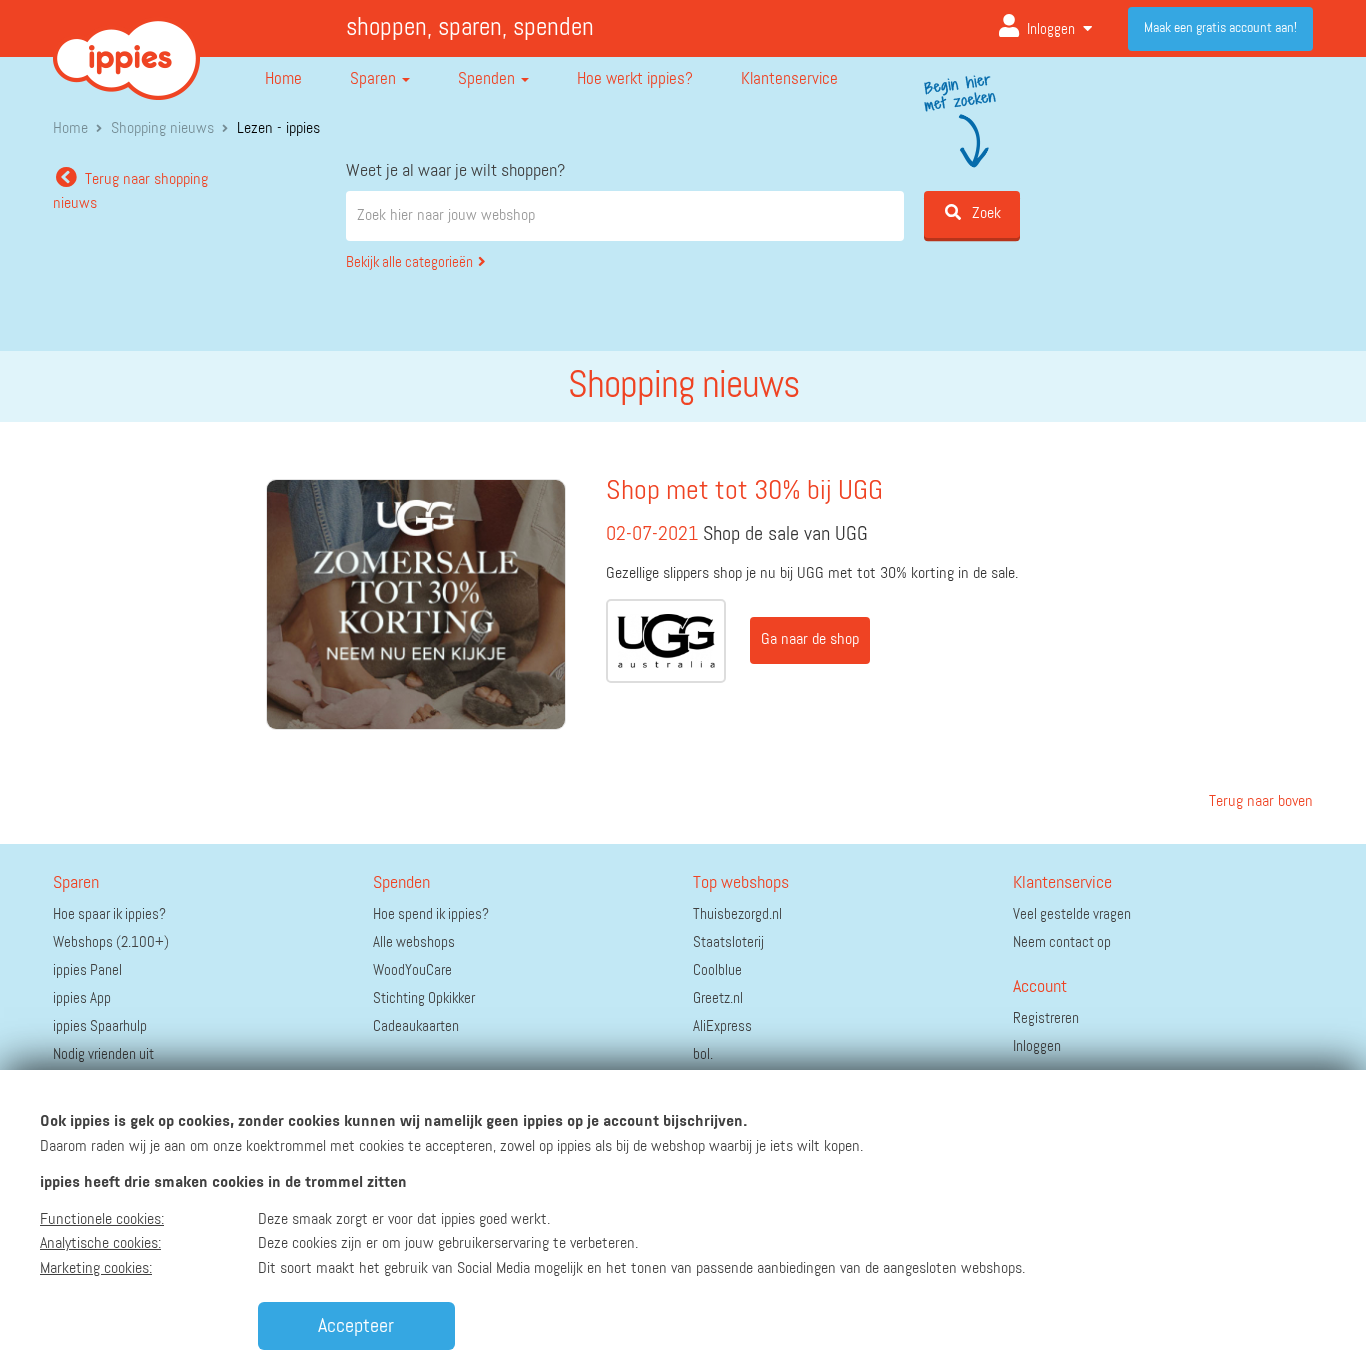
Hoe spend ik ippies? (431, 914)
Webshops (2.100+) (111, 942)
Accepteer (356, 1326)
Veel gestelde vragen (1072, 914)
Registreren (1046, 1018)
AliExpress (722, 1026)
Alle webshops (414, 942)
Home (283, 79)
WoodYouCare (412, 970)
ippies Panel (87, 970)
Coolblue (717, 970)
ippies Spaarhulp (100, 1026)
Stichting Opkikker (424, 998)
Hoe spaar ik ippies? (109, 914)
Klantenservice (789, 79)
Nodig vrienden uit (103, 1054)
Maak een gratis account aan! (1220, 28)
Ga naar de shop (810, 640)
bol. (703, 1054)
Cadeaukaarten (416, 1026)
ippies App (82, 998)
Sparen (375, 79)
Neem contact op (1062, 942)
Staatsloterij (728, 942)
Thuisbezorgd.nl (737, 914)
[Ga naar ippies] (126, 44)
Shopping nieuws (162, 129)
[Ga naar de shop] (666, 641)
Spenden (488, 79)
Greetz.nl (718, 998)
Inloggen (1051, 29)
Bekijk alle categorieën (409, 262)
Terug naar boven (1259, 802)
